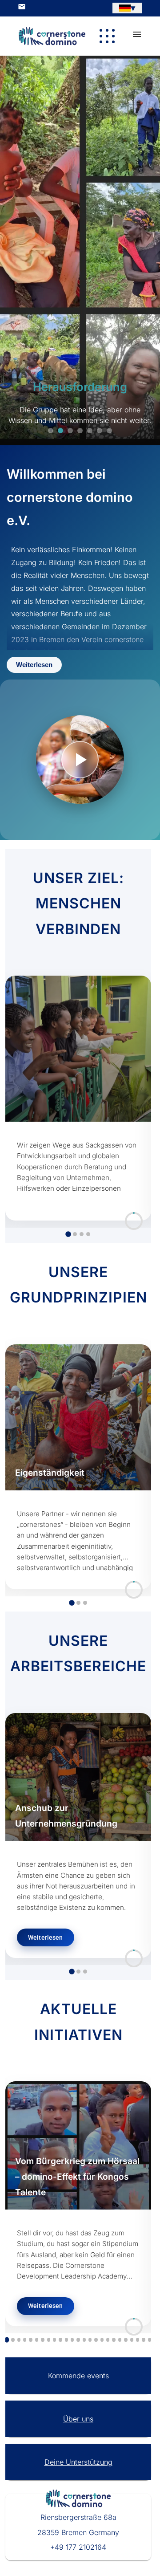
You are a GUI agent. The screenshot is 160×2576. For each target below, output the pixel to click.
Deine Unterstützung (78, 2462)
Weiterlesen (34, 665)
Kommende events (78, 2376)
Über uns (78, 2419)
